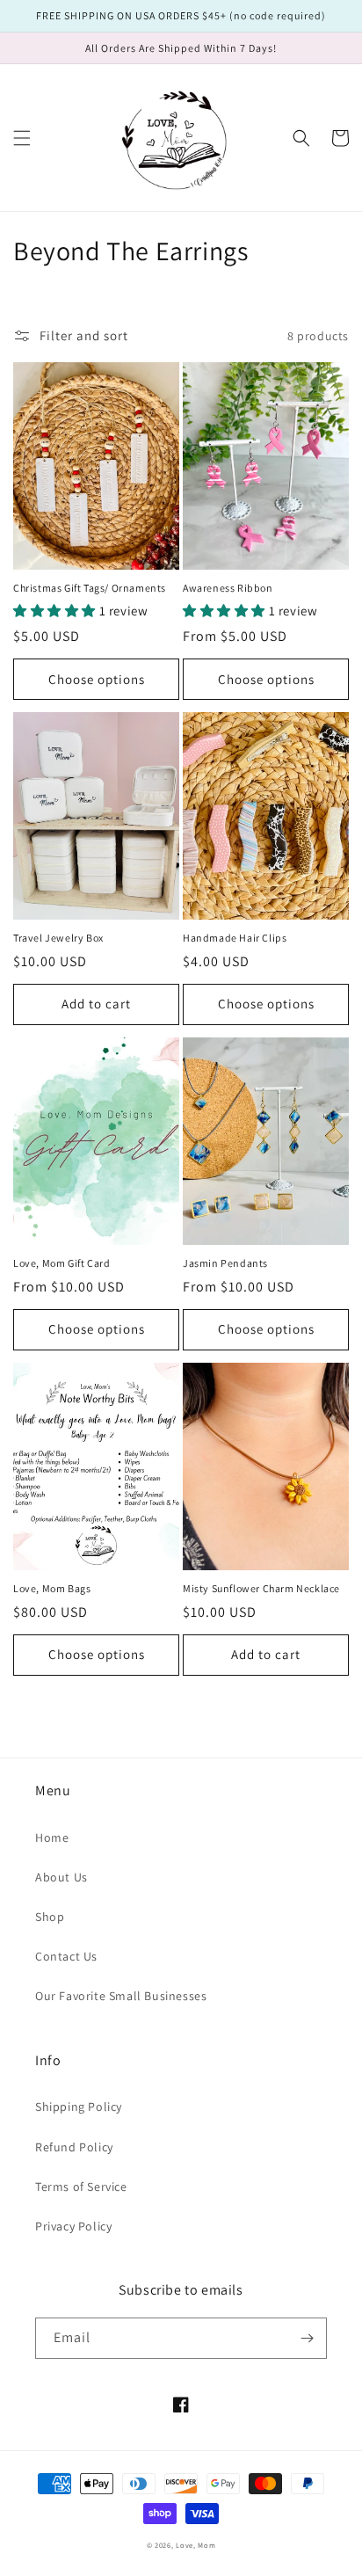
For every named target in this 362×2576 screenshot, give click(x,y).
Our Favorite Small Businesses (121, 1996)
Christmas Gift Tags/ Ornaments (90, 588)
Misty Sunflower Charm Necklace (261, 1588)
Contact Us (66, 1956)
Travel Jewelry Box (58, 938)
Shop (50, 1917)
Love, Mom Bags (52, 1588)
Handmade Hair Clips (235, 938)
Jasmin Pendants (225, 1263)
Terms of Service (81, 2187)
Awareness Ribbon (228, 588)
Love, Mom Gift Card (62, 1263)
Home (52, 1837)
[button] (22, 138)
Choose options (97, 679)
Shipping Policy (79, 2107)
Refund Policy (74, 2147)
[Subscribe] (307, 2338)
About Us (62, 1877)
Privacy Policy (73, 2226)
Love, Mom (195, 2545)
